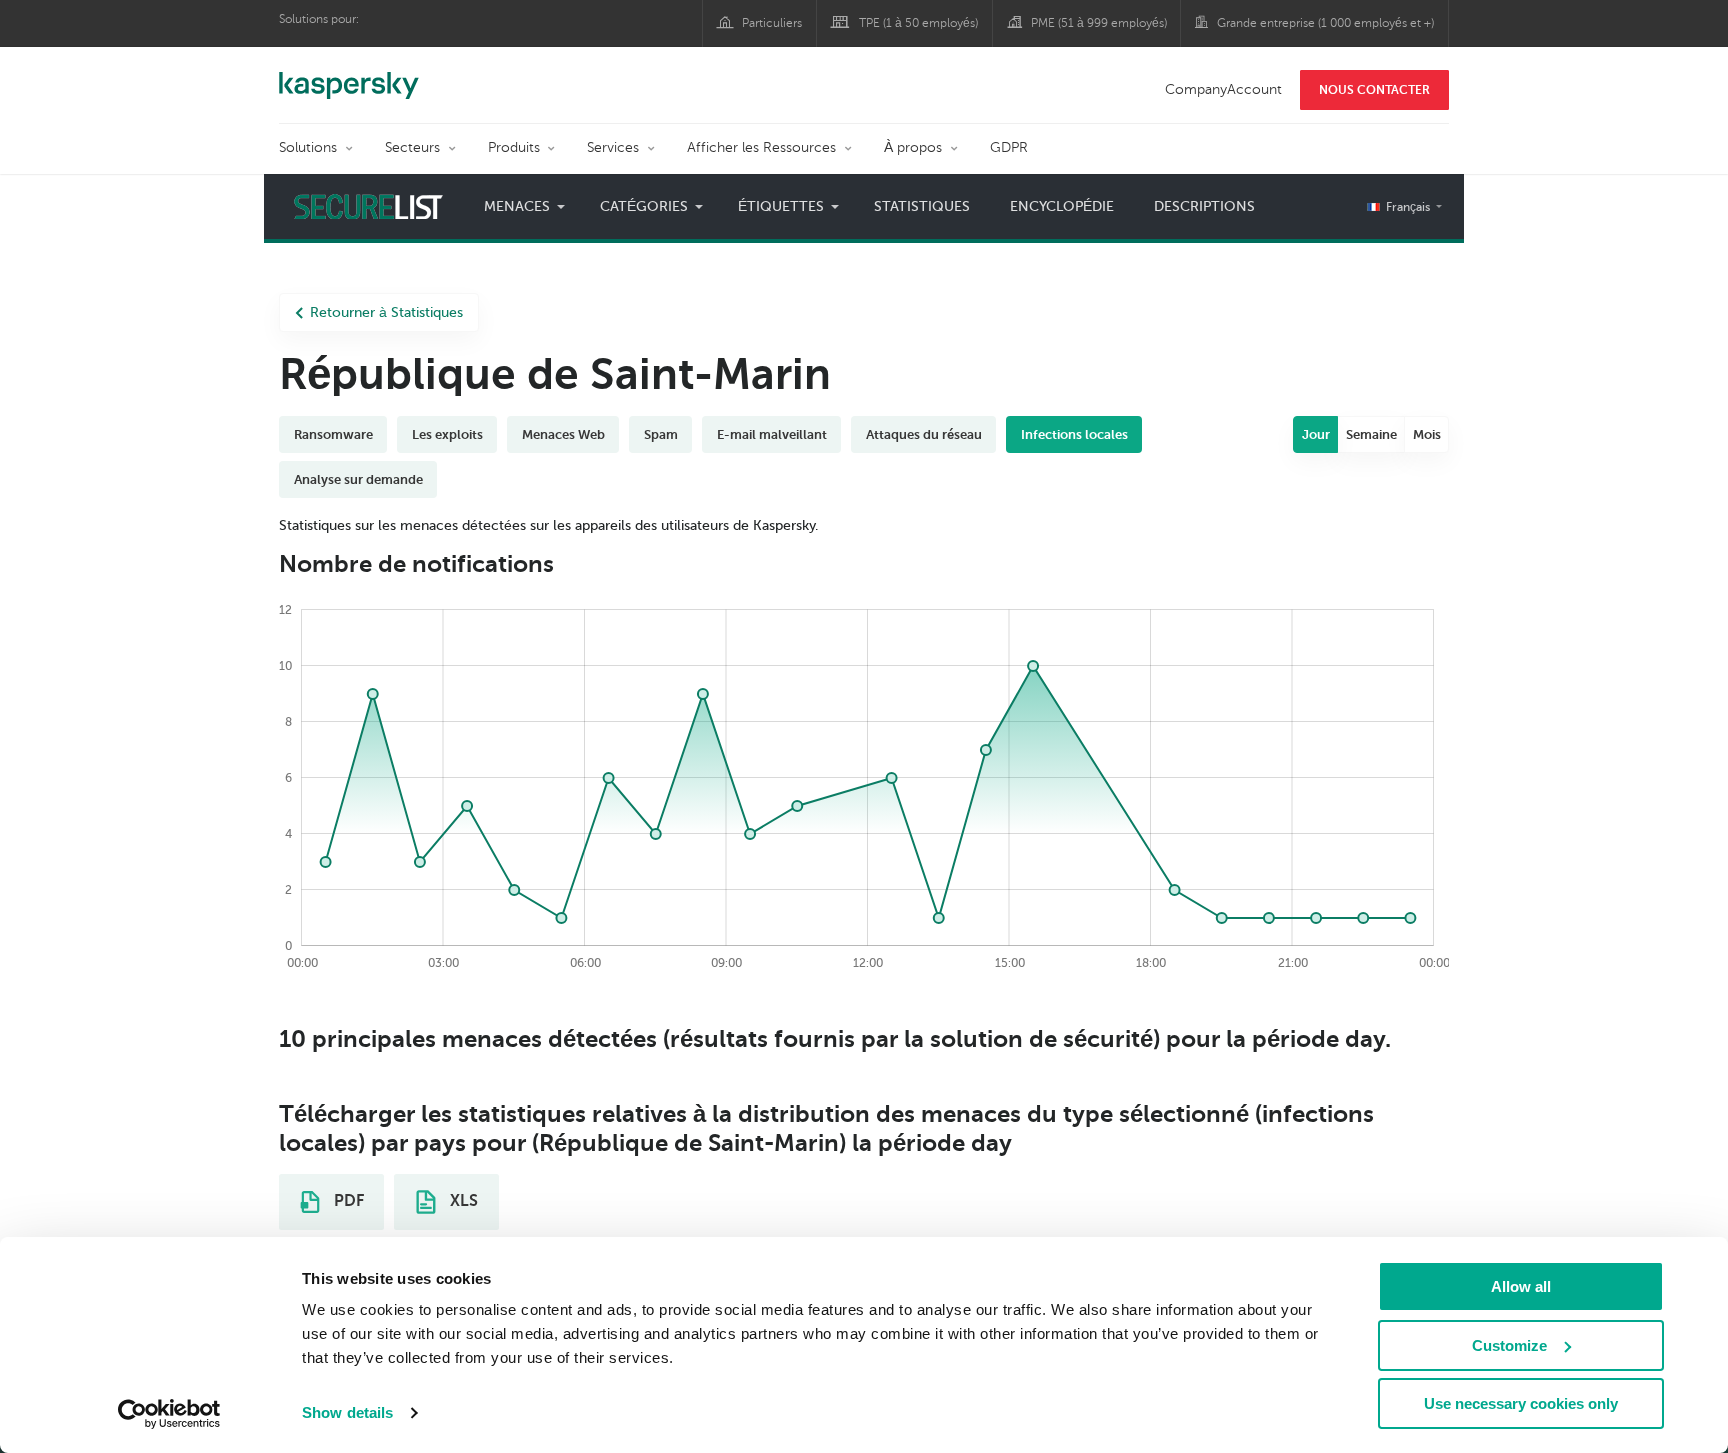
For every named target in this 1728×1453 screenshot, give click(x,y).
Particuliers (772, 23)
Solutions (308, 147)
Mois (1427, 434)
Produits (514, 147)
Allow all (1521, 1286)
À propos (913, 147)
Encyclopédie (1062, 206)
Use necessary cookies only (1521, 1403)
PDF (347, 1201)
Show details (347, 1412)
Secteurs (412, 147)
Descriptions (1204, 206)
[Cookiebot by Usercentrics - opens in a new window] (169, 1414)
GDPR (1009, 147)
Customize (1509, 1345)
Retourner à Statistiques (386, 312)
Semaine (1371, 434)
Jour (1316, 434)
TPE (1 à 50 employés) (918, 23)
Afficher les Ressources (761, 147)
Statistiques (922, 206)
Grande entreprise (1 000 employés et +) (1325, 23)
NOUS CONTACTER (1374, 90)
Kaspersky (349, 75)
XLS (462, 1201)
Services (613, 147)
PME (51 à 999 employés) (1099, 23)
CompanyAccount (1223, 89)
